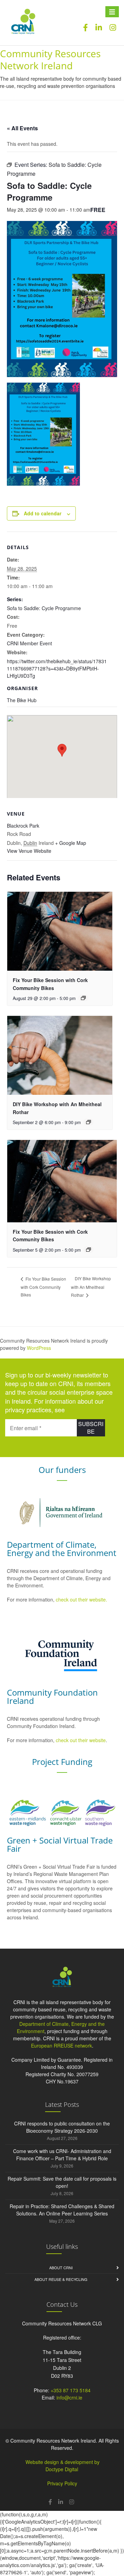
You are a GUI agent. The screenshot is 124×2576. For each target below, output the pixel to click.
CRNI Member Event (29, 643)
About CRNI (61, 2267)
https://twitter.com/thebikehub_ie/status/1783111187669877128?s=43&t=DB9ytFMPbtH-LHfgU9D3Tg (57, 668)
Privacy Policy (62, 2483)
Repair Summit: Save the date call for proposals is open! (62, 2182)
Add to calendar (43, 513)
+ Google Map (71, 843)
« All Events (22, 128)
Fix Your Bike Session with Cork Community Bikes (43, 1287)
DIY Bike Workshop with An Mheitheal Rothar (91, 1287)
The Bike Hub (22, 700)
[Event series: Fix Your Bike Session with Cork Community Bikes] (83, 998)
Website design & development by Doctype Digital (63, 2466)
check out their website (81, 1740)
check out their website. (82, 1599)
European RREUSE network (61, 2045)
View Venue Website (29, 851)
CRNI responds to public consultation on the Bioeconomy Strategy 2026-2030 (62, 2127)
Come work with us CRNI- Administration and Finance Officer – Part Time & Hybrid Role (62, 2155)
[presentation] (60, 931)
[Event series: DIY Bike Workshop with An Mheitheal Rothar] (89, 1122)
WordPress (39, 1348)
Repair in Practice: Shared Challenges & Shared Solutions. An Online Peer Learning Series (62, 2210)
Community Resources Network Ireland (50, 59)
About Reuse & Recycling (61, 2279)
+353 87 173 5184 (71, 2390)
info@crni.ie (69, 2397)
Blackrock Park (23, 826)
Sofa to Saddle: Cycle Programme (44, 608)
